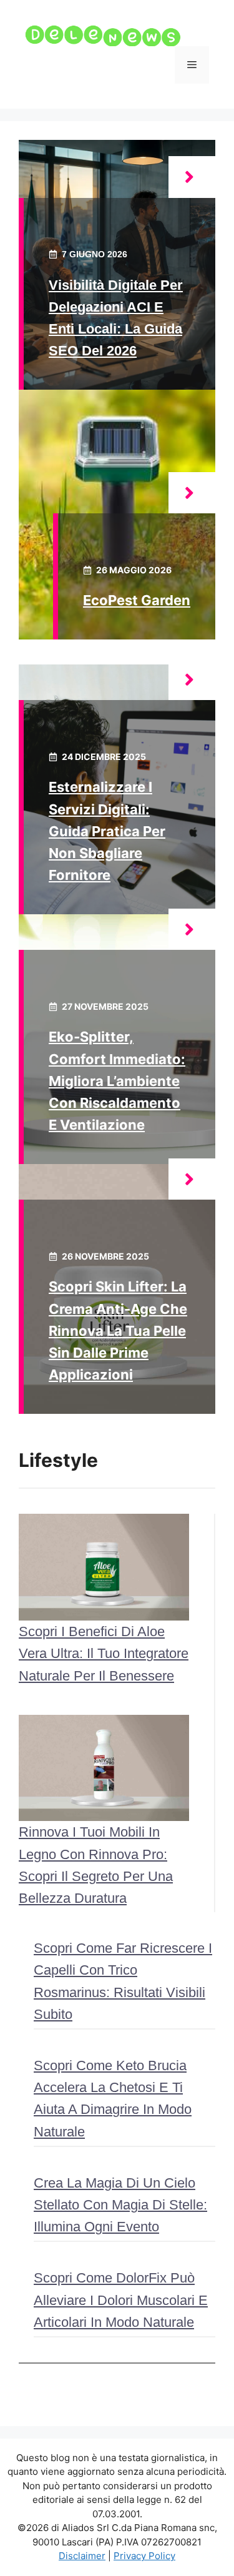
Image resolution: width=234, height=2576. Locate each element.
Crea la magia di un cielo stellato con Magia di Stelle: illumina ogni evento (120, 2205)
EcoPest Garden (137, 600)
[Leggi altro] (192, 177)
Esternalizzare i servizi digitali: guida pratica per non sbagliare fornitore (107, 831)
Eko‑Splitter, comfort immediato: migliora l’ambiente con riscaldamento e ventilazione (117, 1081)
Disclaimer (82, 2556)
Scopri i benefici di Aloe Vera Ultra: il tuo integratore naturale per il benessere (104, 1653)
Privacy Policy (144, 2556)
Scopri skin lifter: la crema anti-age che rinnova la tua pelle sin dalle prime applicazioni (118, 1330)
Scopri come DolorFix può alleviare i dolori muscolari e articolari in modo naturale (121, 2300)
